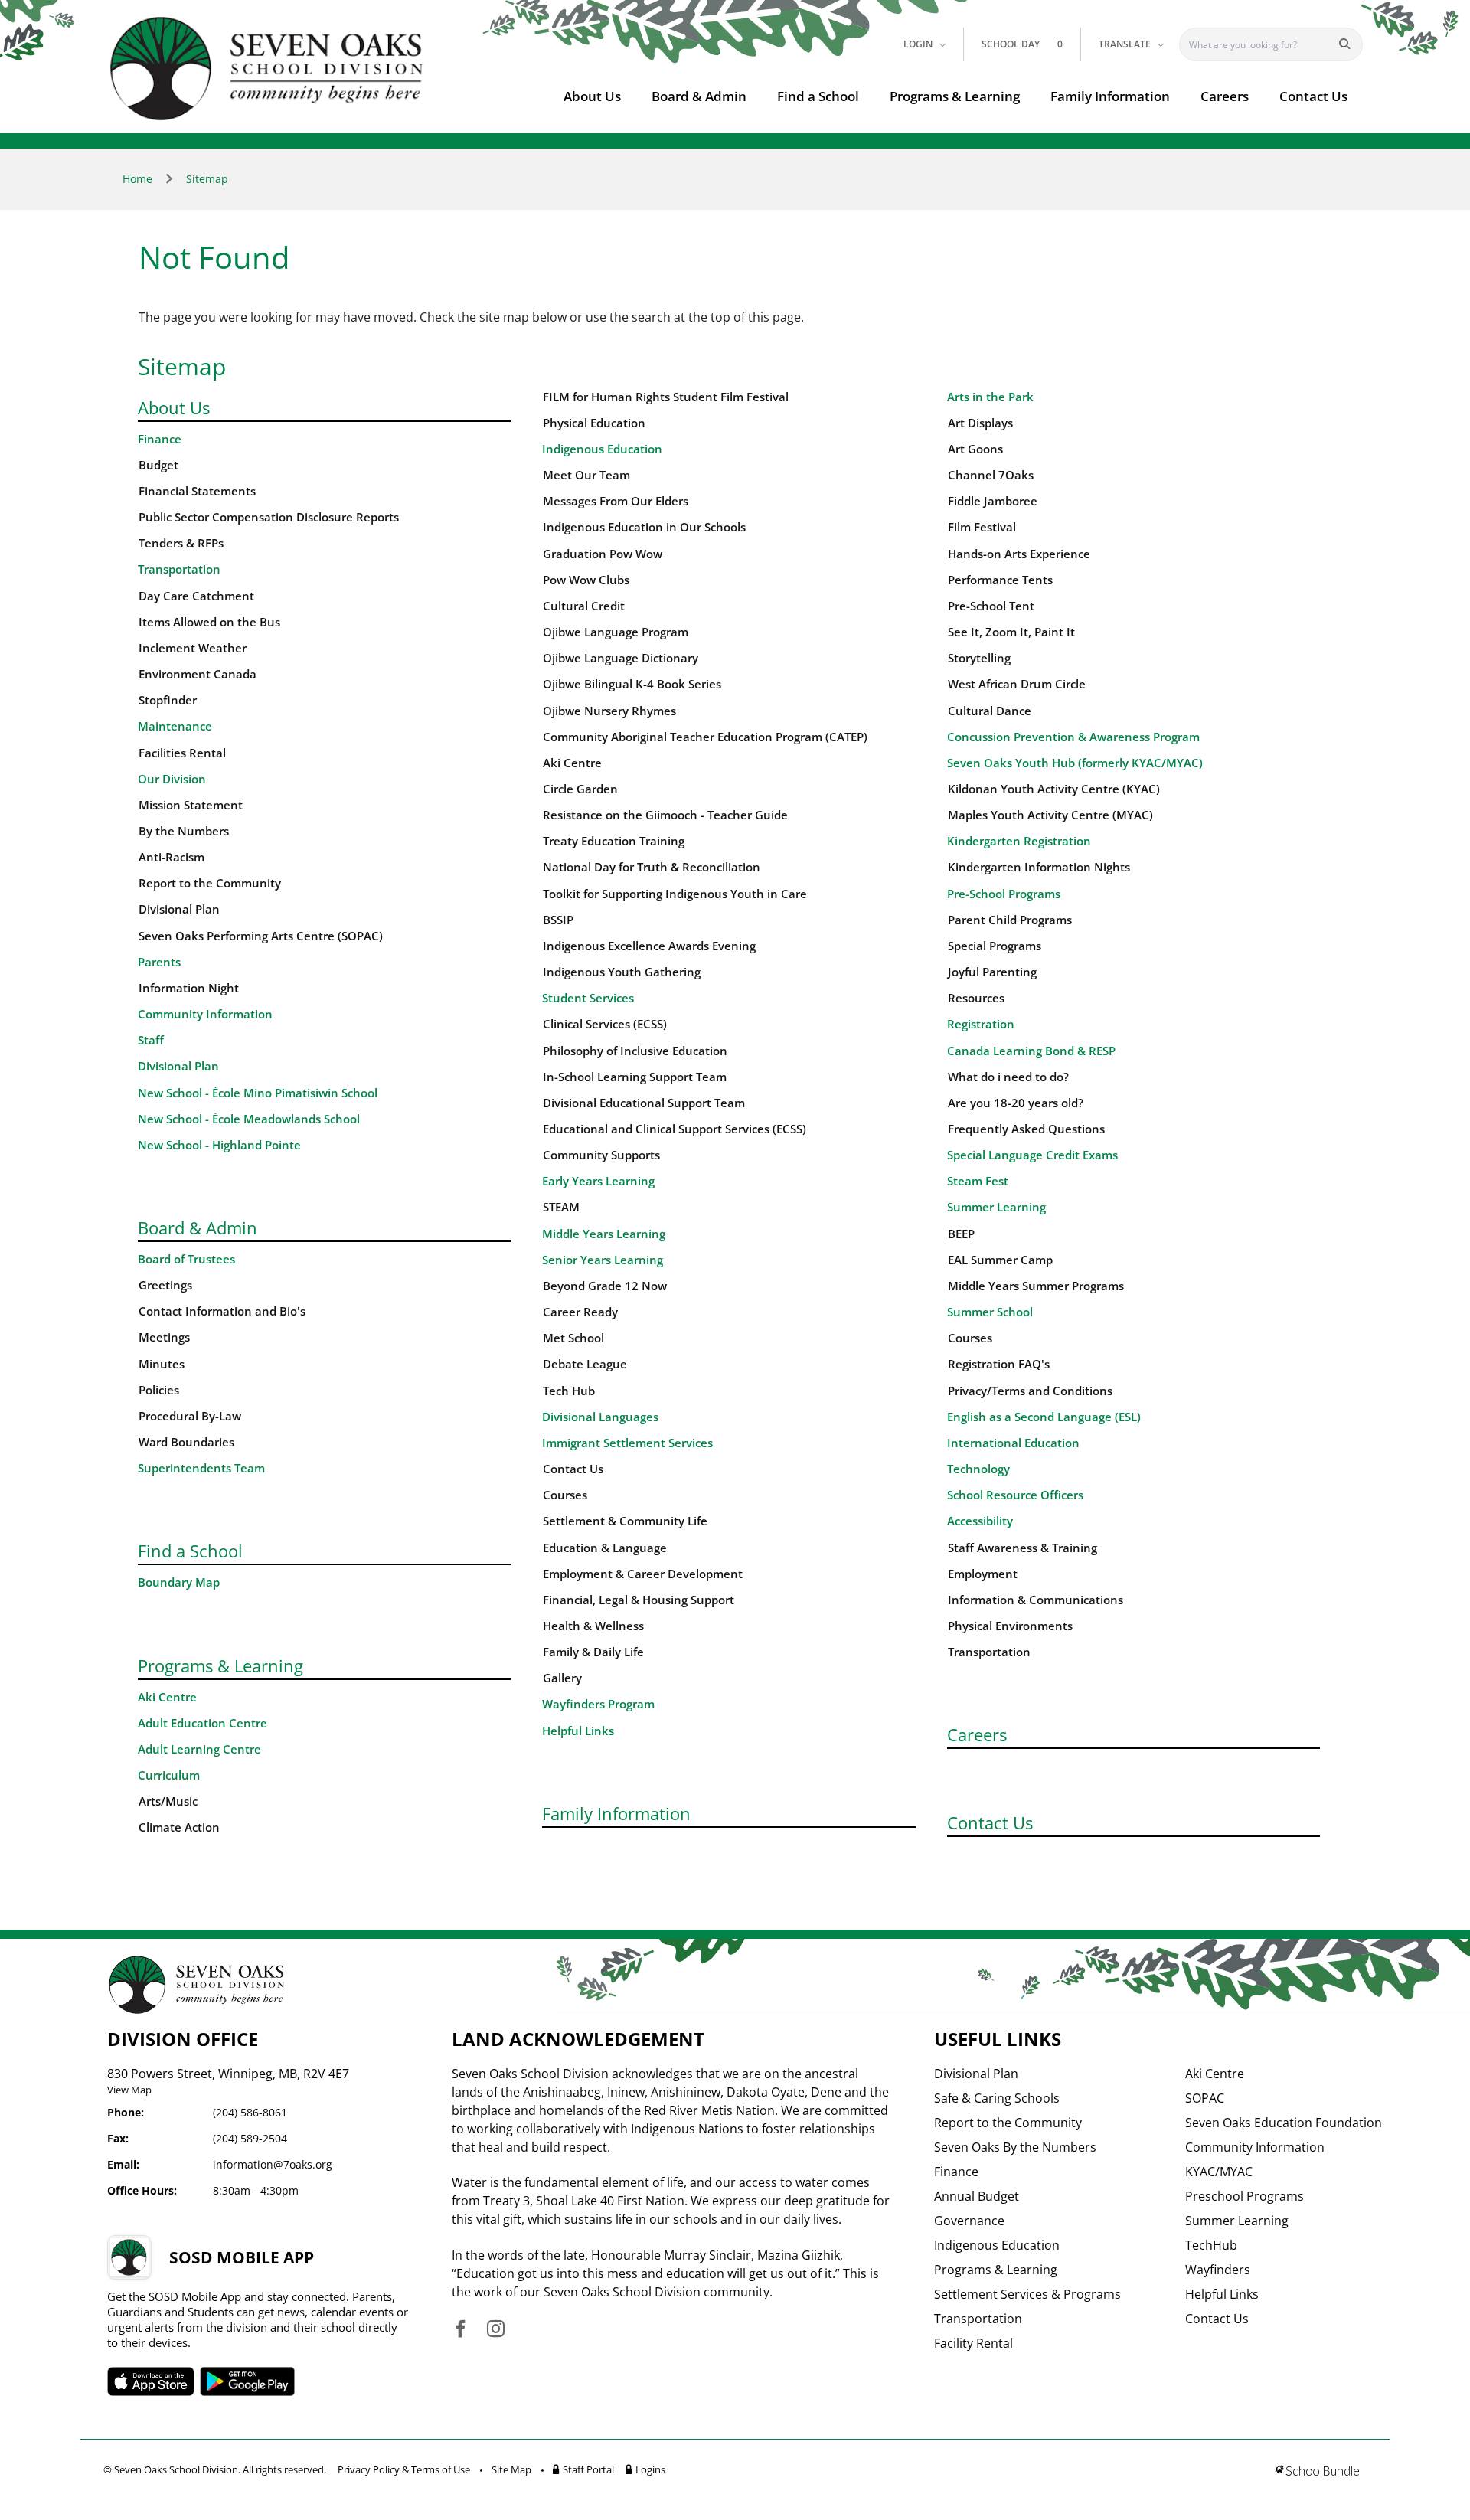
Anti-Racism (171, 857)
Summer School (990, 1312)
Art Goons (975, 449)
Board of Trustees (186, 1259)
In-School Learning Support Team (635, 1077)
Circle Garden (580, 789)
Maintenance (175, 726)
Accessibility (980, 1521)
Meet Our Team (586, 475)
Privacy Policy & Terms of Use (404, 2469)
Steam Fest (978, 1181)
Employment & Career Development (643, 1574)
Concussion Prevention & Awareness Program (1073, 737)
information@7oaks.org (273, 2164)
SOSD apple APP (151, 2381)
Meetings (164, 1337)
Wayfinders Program (598, 1704)
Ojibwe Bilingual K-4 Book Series (632, 684)
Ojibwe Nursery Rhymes (609, 711)
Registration (981, 1024)
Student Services (588, 998)
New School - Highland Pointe (219, 1145)
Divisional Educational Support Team (644, 1103)
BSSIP (558, 920)
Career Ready (580, 1312)
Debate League (585, 1364)
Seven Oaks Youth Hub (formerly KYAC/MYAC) (1075, 763)
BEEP (961, 1234)
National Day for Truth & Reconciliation (652, 867)
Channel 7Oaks (991, 475)
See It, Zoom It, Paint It (1011, 632)
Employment (983, 1574)
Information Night (189, 988)
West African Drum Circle (1017, 684)
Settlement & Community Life (625, 1521)
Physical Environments (1010, 1626)
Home (137, 179)
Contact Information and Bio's (222, 1311)
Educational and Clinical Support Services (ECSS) (675, 1129)
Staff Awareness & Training (1022, 1548)
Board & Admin (699, 96)
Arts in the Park (990, 397)
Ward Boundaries (186, 1442)
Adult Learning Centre (199, 1749)
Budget (158, 465)
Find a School (818, 96)
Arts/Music (168, 1801)
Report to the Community (210, 883)
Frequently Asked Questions (1026, 1129)
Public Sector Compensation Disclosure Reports (269, 517)
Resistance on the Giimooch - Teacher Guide (665, 815)
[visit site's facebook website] (461, 2330)
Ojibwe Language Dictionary (621, 658)
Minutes (162, 1364)
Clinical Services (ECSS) (605, 1024)
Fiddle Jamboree (993, 501)
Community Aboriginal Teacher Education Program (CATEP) (705, 737)
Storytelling (979, 658)
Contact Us (1313, 96)
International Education (1013, 1443)
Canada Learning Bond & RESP (1031, 1051)
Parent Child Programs (1010, 920)
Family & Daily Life (593, 1652)
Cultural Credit (584, 606)
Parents (159, 962)
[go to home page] (267, 69)
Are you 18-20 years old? (1016, 1103)
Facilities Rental (182, 753)
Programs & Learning (955, 96)
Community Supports (601, 1155)
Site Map (511, 2469)
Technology (978, 1469)
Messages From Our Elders (616, 501)
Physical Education (594, 423)
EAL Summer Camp (1000, 1260)
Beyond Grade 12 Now (605, 1286)
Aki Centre (167, 1697)
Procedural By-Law (190, 1416)
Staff (151, 1040)
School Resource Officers (1015, 1495)
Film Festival (982, 527)
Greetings (165, 1285)
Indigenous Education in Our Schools (644, 527)
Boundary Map (179, 1582)
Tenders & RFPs (181, 543)
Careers (1225, 96)
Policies (159, 1390)
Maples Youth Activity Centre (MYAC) (1050, 815)
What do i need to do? (1008, 1077)
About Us (592, 96)
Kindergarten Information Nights (1039, 867)
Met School (573, 1338)
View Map (129, 2090)
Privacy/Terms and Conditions (1030, 1391)
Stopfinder (168, 700)
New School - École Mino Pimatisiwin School (258, 1093)
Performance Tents (1000, 580)
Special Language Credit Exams (1032, 1155)
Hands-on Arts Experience (1019, 554)
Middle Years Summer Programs (1036, 1286)
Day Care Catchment (196, 596)
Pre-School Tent (991, 606)
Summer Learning (996, 1207)
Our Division (172, 779)
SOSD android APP (248, 2381)
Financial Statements (197, 491)
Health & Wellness (593, 1626)
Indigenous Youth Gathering (622, 972)
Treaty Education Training (614, 841)
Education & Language (605, 1548)
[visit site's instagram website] (496, 2330)
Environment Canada (198, 674)
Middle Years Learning (604, 1234)
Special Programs (995, 946)
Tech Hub (569, 1391)
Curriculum (169, 1775)
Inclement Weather (193, 648)
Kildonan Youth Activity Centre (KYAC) (1054, 789)
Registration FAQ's (999, 1364)
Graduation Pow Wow (603, 554)
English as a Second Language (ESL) (1044, 1417)
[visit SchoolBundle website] (1317, 2472)
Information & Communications (1036, 1600)
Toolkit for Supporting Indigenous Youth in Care (675, 894)
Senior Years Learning (603, 1260)
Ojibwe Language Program (616, 632)
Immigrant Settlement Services (627, 1443)
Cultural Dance (990, 711)
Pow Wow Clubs (586, 580)
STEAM (561, 1207)
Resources (976, 998)
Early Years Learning (598, 1181)
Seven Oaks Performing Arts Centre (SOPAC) (261, 936)
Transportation (179, 569)
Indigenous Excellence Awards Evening (649, 946)
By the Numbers (184, 831)
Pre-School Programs (1004, 894)
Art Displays (980, 423)
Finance (160, 439)
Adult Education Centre (203, 1723)
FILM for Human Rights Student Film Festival (666, 397)
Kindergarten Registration (1019, 841)
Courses (565, 1495)
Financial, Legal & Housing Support (639, 1600)
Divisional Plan (179, 909)
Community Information (205, 1014)
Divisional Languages (600, 1417)
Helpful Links (578, 1731)
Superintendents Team (201, 1468)
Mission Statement (191, 805)
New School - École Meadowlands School (249, 1119)
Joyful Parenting (992, 972)
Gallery (562, 1678)
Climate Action (179, 1827)
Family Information (1110, 96)
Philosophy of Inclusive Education (635, 1051)
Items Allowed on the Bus (209, 622)
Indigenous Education (602, 449)
